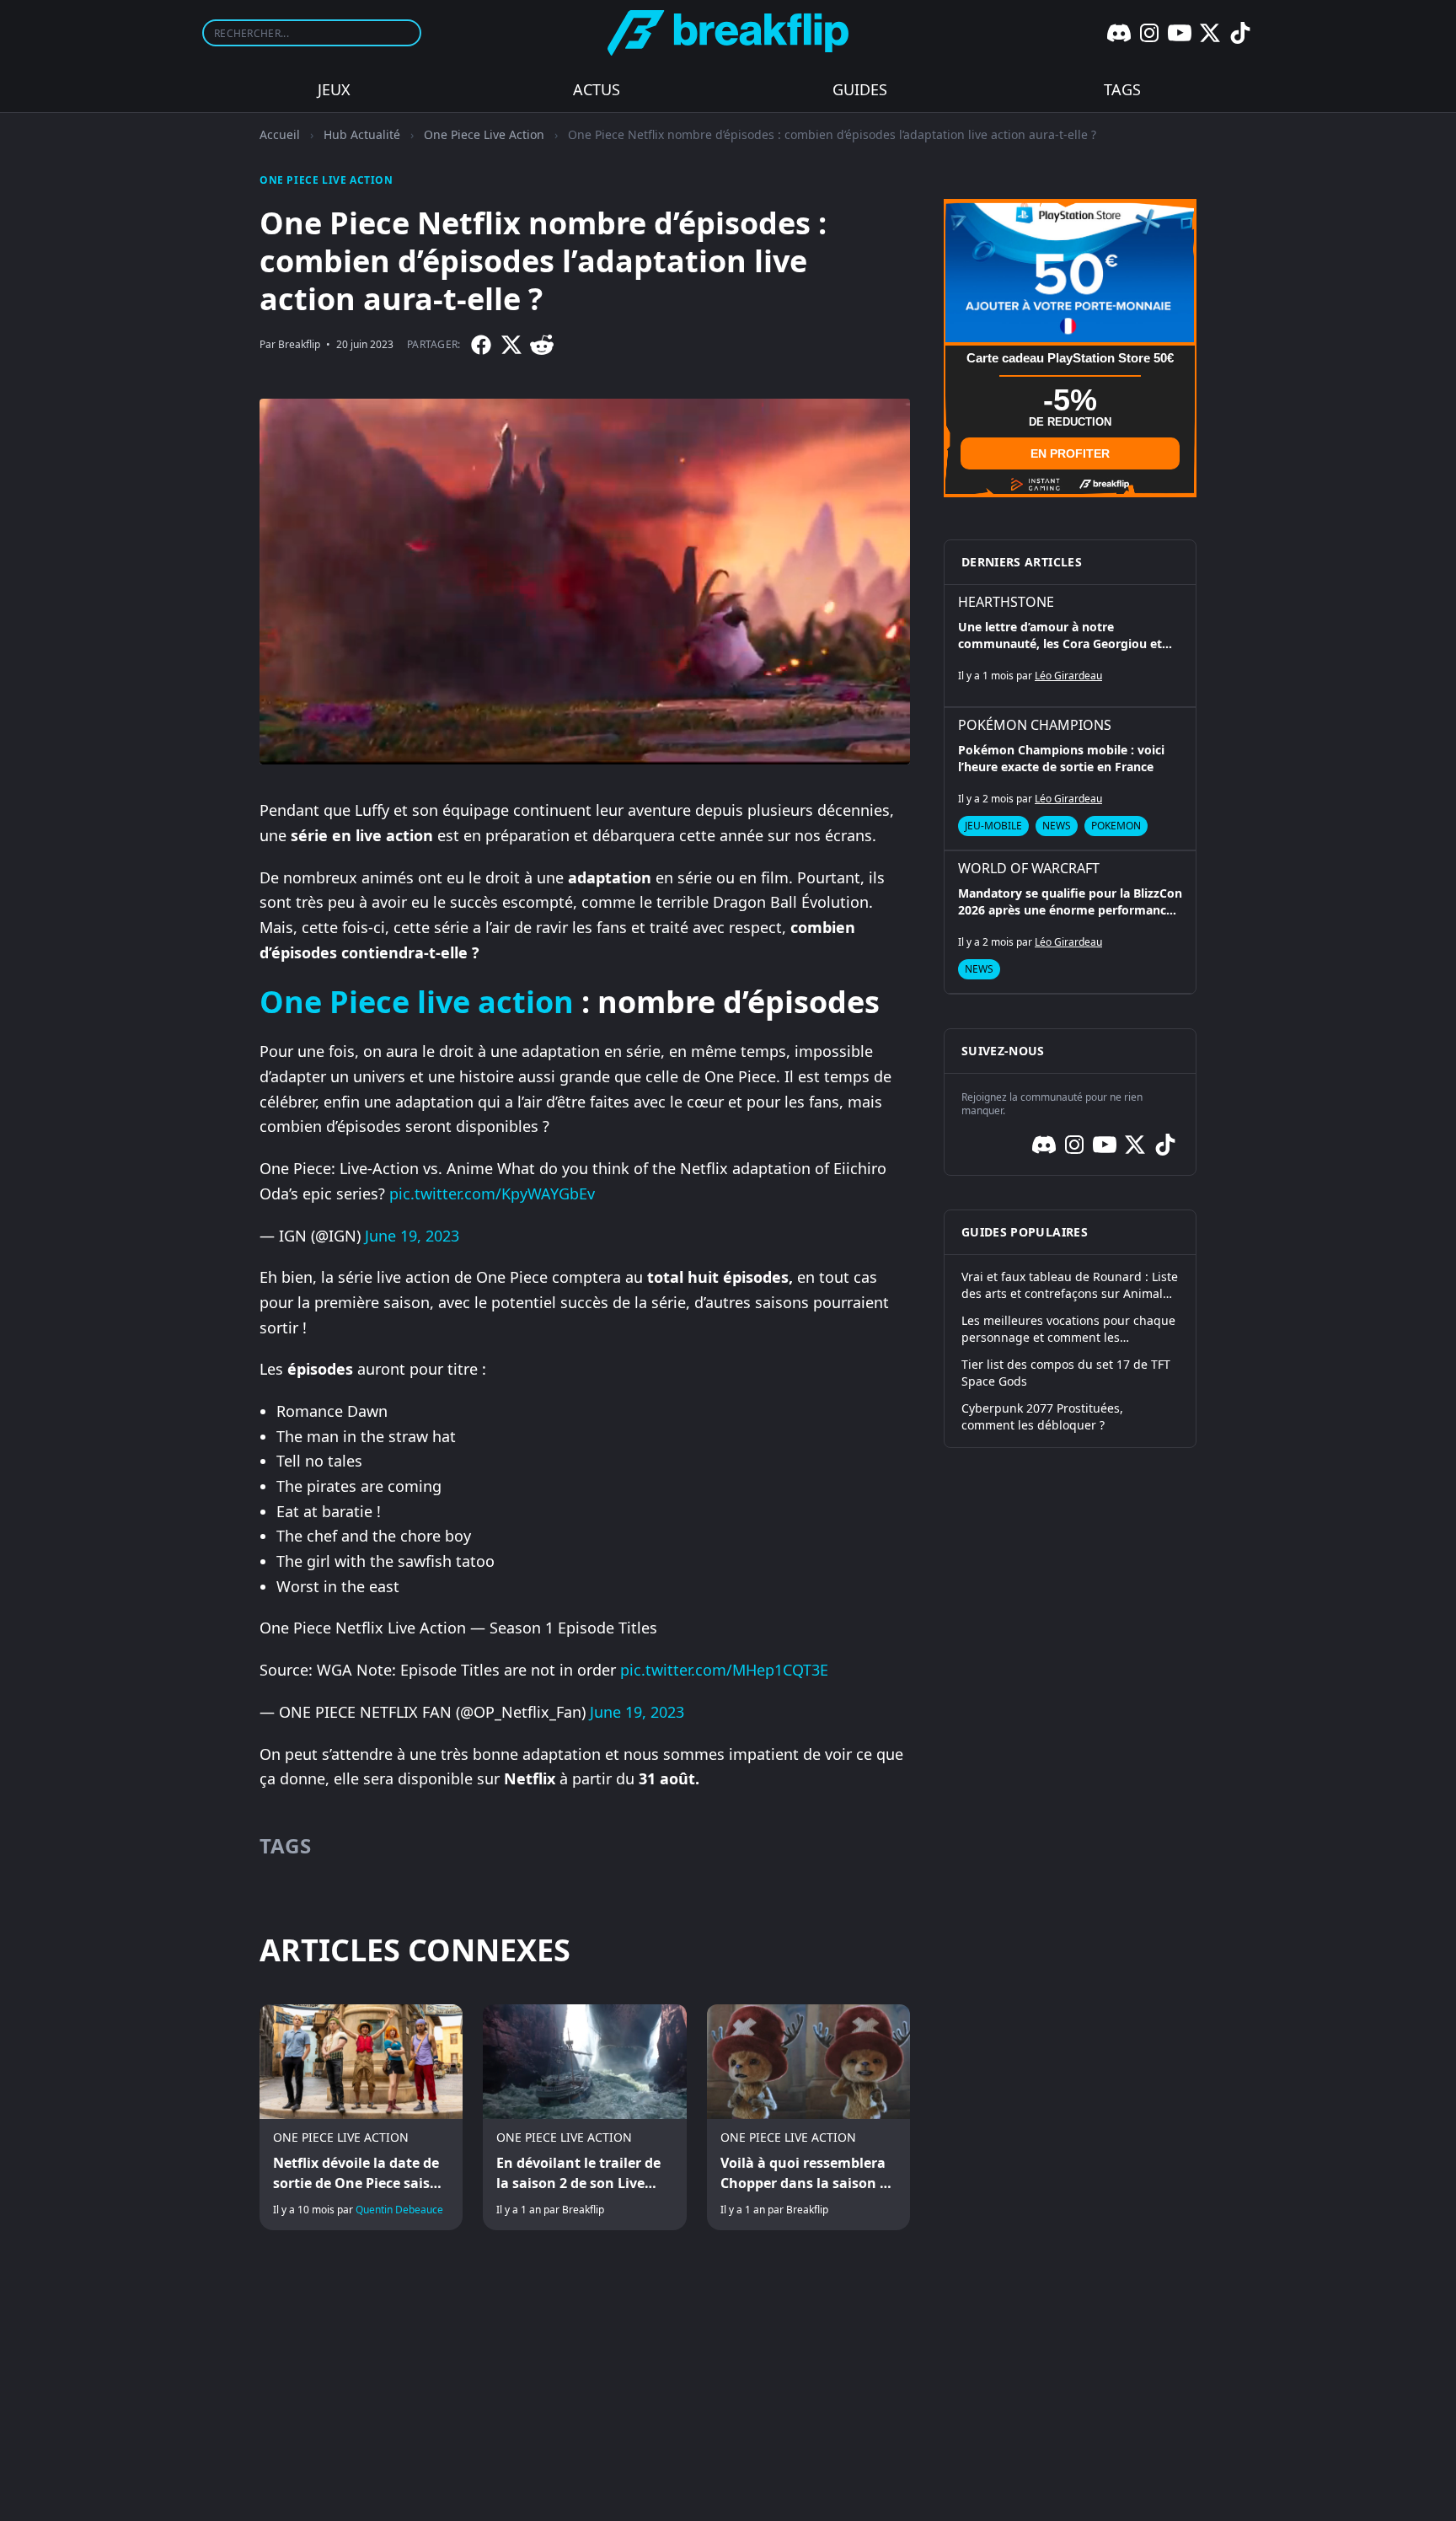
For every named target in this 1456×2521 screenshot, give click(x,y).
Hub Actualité (362, 134)
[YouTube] (1180, 33)
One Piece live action (417, 1002)
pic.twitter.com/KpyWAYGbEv (492, 1193)
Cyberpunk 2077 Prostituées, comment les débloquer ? (1042, 1416)
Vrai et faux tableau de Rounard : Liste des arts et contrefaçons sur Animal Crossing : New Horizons (1070, 1285)
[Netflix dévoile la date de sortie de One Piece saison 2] (361, 2117)
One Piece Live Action (484, 134)
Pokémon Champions (1035, 725)
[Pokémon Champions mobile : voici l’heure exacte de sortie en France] (1070, 779)
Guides (860, 89)
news (1057, 826)
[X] (1210, 33)
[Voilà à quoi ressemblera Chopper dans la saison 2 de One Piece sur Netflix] (808, 2117)
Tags (1122, 89)
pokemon (1116, 826)
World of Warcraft (1029, 868)
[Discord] (1119, 33)
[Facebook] (481, 345)
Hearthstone (1006, 602)
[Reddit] (542, 345)
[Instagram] (1149, 33)
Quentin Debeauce (399, 2210)
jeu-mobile (993, 826)
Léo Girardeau (1068, 676)
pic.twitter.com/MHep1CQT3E (724, 1670)
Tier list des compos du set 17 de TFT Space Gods (1066, 1373)
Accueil (280, 134)
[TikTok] (1240, 33)
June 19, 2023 (412, 1236)
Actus (597, 89)
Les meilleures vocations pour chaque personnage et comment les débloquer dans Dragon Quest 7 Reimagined (1068, 1329)
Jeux (334, 89)
